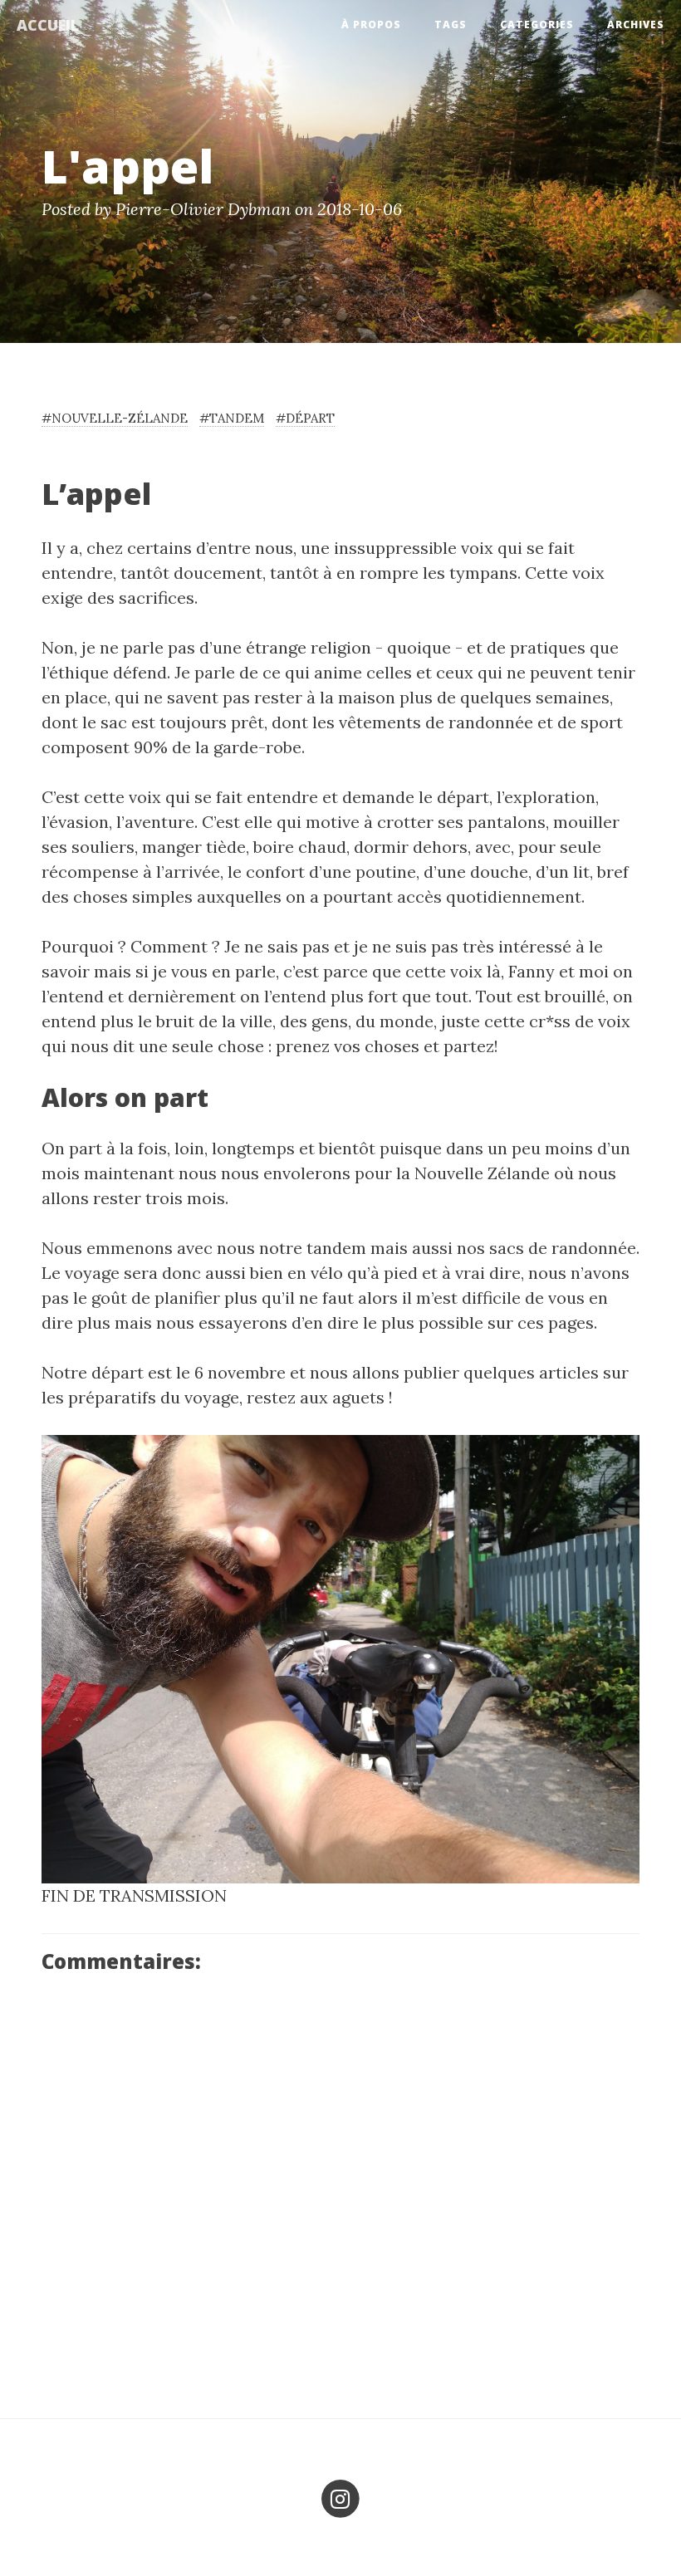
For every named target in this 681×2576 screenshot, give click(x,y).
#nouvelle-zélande (115, 418)
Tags (451, 24)
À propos (371, 24)
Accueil (48, 25)
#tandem (232, 418)
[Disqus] (340, 2188)
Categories (537, 24)
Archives (636, 24)
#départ (305, 418)
